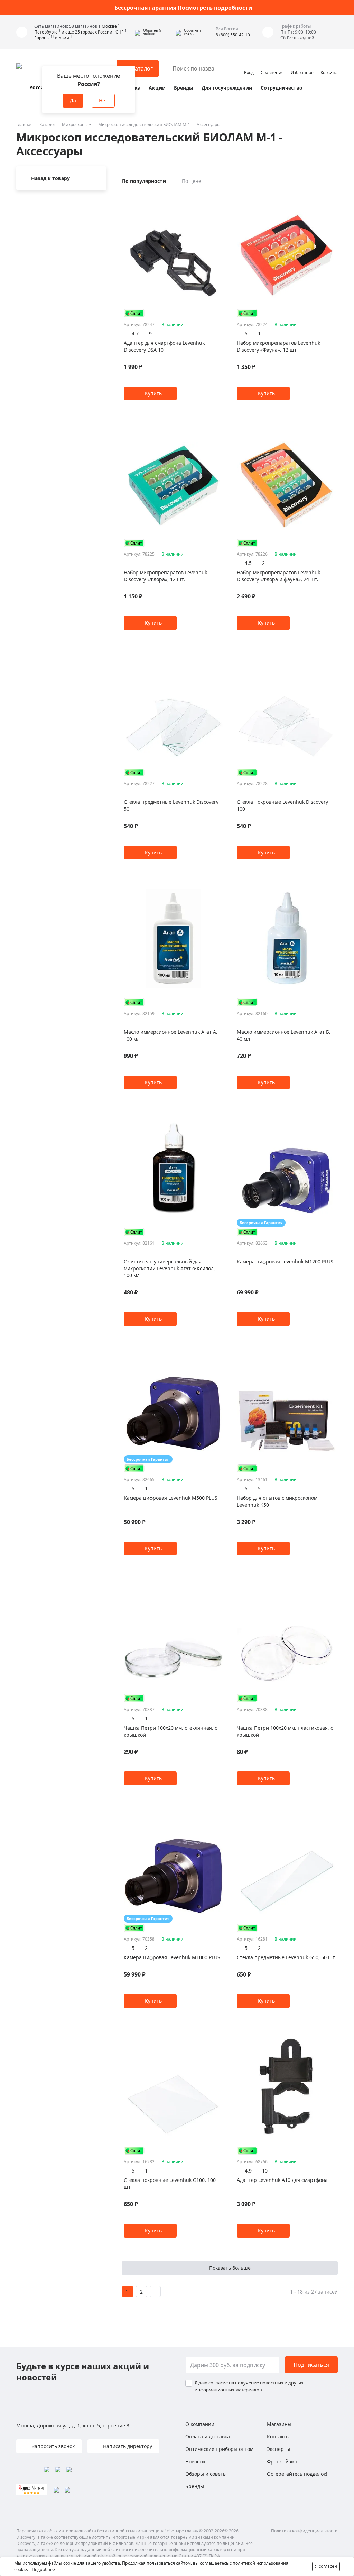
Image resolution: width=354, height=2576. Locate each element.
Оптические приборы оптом (219, 2449)
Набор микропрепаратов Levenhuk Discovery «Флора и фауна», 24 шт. (278, 576)
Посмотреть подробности (215, 8)
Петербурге (46, 32)
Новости (195, 2461)
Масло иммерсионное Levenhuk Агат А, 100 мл (171, 1035)
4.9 (248, 2171)
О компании (200, 2424)
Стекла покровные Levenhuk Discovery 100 (282, 805)
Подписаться (311, 2365)
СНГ (119, 32)
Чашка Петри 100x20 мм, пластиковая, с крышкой (285, 1731)
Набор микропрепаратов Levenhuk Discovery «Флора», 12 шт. (165, 576)
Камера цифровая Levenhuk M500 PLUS (171, 1498)
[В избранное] (211, 197)
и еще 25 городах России (87, 32)
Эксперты (278, 2449)
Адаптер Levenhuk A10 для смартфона (282, 2180)
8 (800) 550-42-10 (233, 35)
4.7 (135, 333)
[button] (153, 32)
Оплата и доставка (208, 2436)
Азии (64, 38)
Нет (103, 100)
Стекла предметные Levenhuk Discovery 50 (171, 805)
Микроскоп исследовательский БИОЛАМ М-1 (144, 125)
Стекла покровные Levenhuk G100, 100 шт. (170, 2183)
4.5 (248, 563)
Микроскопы (75, 125)
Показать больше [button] (230, 2268)
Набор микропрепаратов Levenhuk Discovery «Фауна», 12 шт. (278, 346)
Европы (42, 38)
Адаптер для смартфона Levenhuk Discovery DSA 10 (164, 346)
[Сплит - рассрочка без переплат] (134, 313)
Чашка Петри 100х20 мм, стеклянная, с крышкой (170, 1731)
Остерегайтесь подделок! (297, 2474)
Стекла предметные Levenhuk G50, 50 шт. (286, 1957)
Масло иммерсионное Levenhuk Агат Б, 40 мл (284, 1035)
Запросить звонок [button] (53, 2446)
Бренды (184, 88)
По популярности (144, 181)
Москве (110, 26)
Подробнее (43, 2570)
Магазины (279, 2424)
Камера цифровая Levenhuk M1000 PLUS (172, 1957)
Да (73, 100)
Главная (25, 125)
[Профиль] (249, 65)
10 (265, 2171)
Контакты (278, 2436)
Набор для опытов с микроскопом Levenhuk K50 (277, 1501)
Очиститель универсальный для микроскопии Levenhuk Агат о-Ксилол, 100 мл (169, 1268)
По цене (192, 181)
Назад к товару (50, 178)
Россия (38, 87)
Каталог (47, 125)
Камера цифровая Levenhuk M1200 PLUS (285, 1261)
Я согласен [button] (326, 2566)
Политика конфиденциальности (304, 2531)
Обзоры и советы (206, 2474)
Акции (157, 88)
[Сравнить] (219, 197)
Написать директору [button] (127, 2446)
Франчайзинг (283, 2461)
